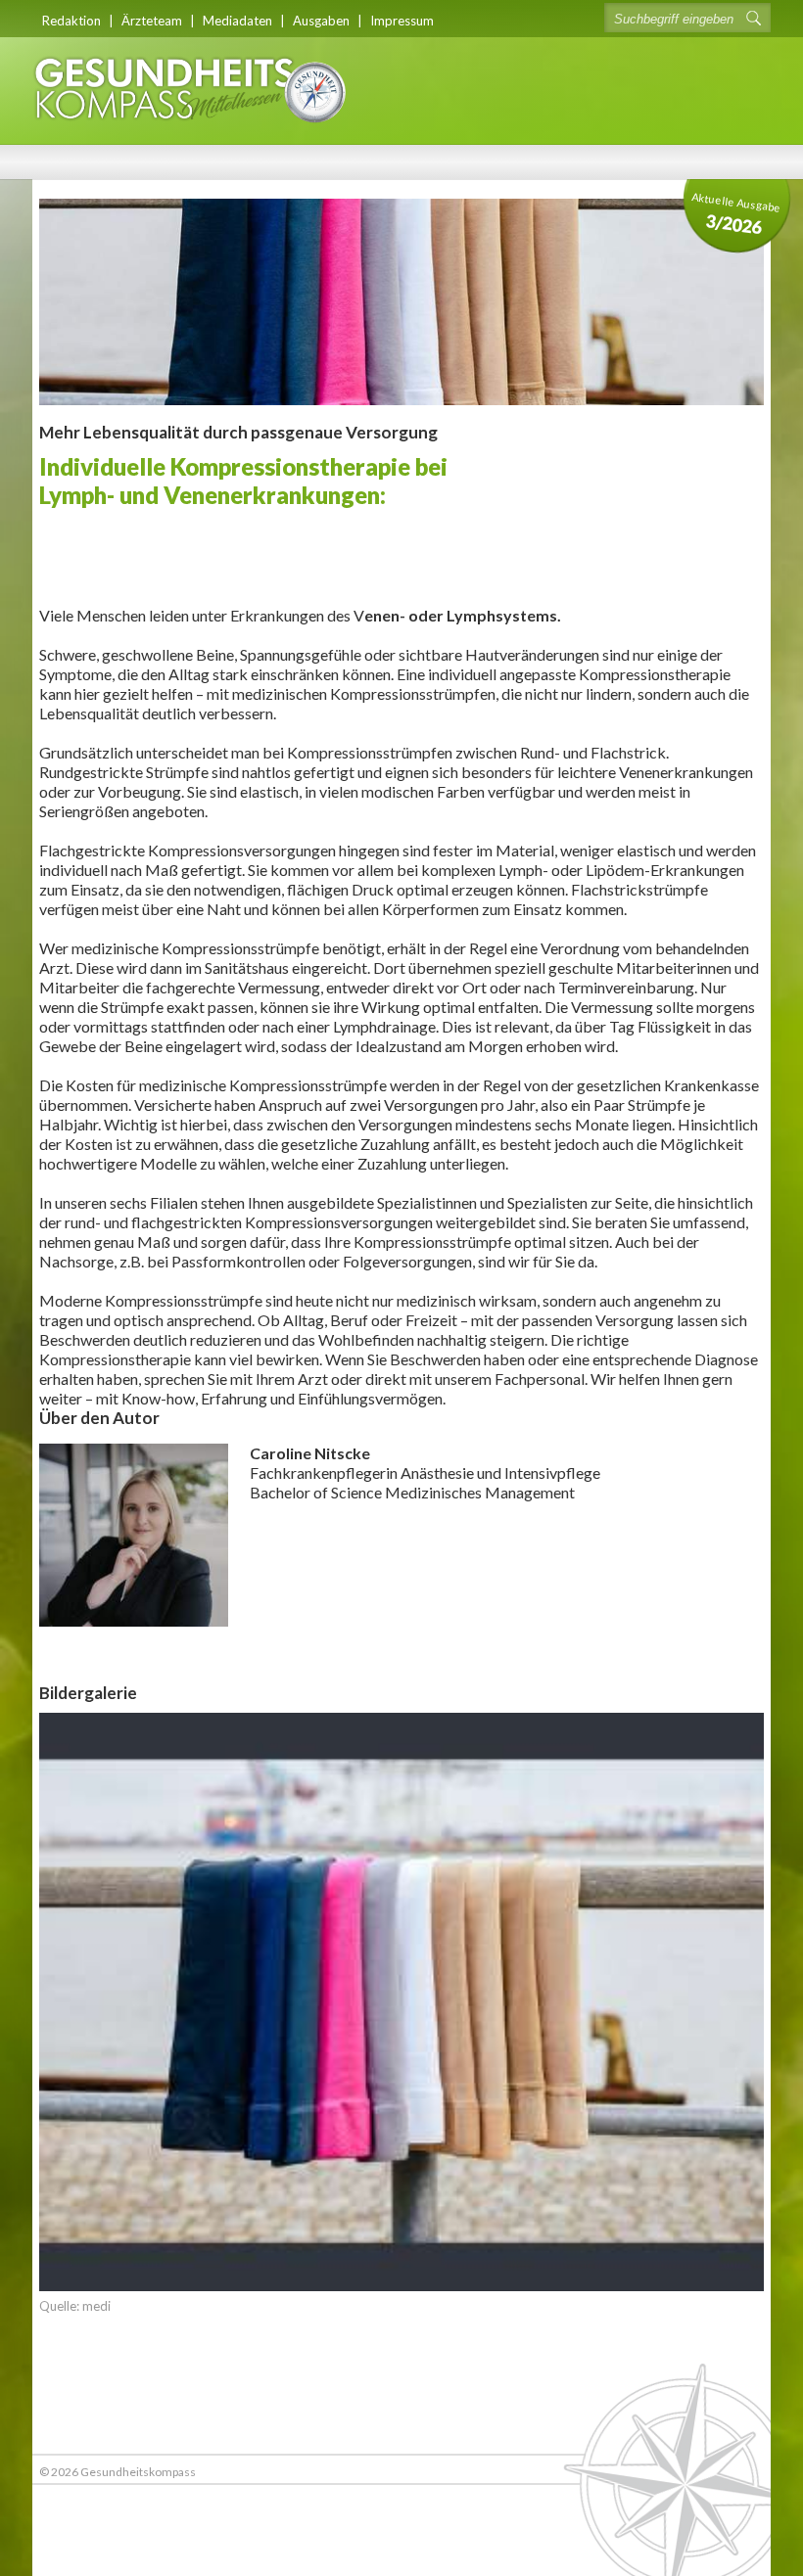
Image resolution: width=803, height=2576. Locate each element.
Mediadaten (237, 21)
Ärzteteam (152, 21)
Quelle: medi (75, 2306)
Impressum (402, 21)
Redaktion (71, 21)
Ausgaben (321, 21)
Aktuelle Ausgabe (736, 214)
